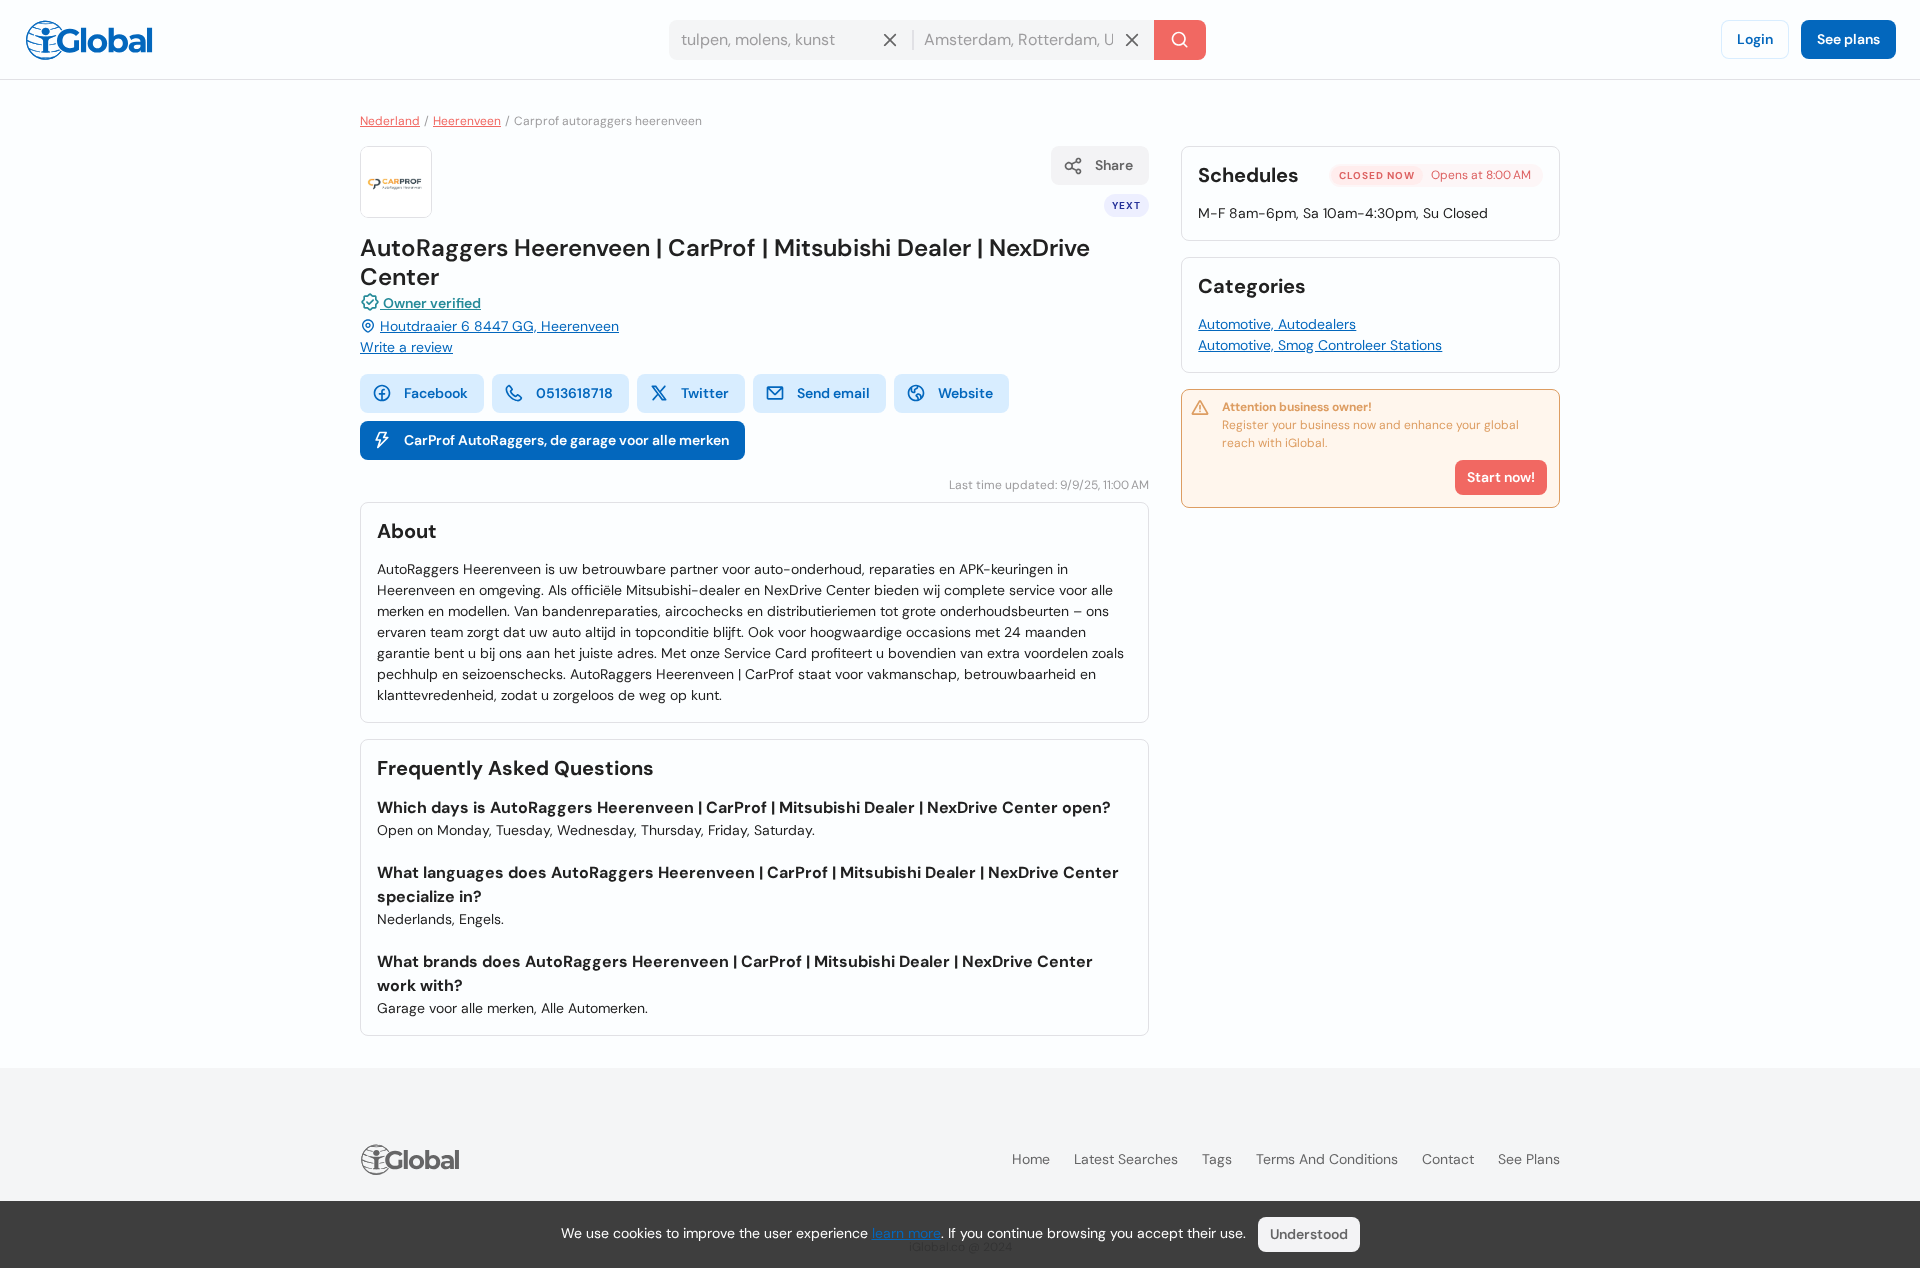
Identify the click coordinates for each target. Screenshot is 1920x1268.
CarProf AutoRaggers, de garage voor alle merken (566, 440)
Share (1114, 165)
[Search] (1180, 40)
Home (1031, 1159)
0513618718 (574, 393)
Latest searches (1126, 1159)
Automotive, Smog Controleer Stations (1320, 345)
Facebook (436, 393)
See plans (1848, 39)
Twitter (705, 393)
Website (965, 393)
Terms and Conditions (1327, 1159)
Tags (1217, 1159)
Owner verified (430, 303)
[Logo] (89, 40)
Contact (1448, 1159)
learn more (906, 1233)
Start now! (1501, 477)
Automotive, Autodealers (1277, 324)
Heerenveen (467, 121)
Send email (833, 393)
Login (1755, 39)
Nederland (390, 121)
